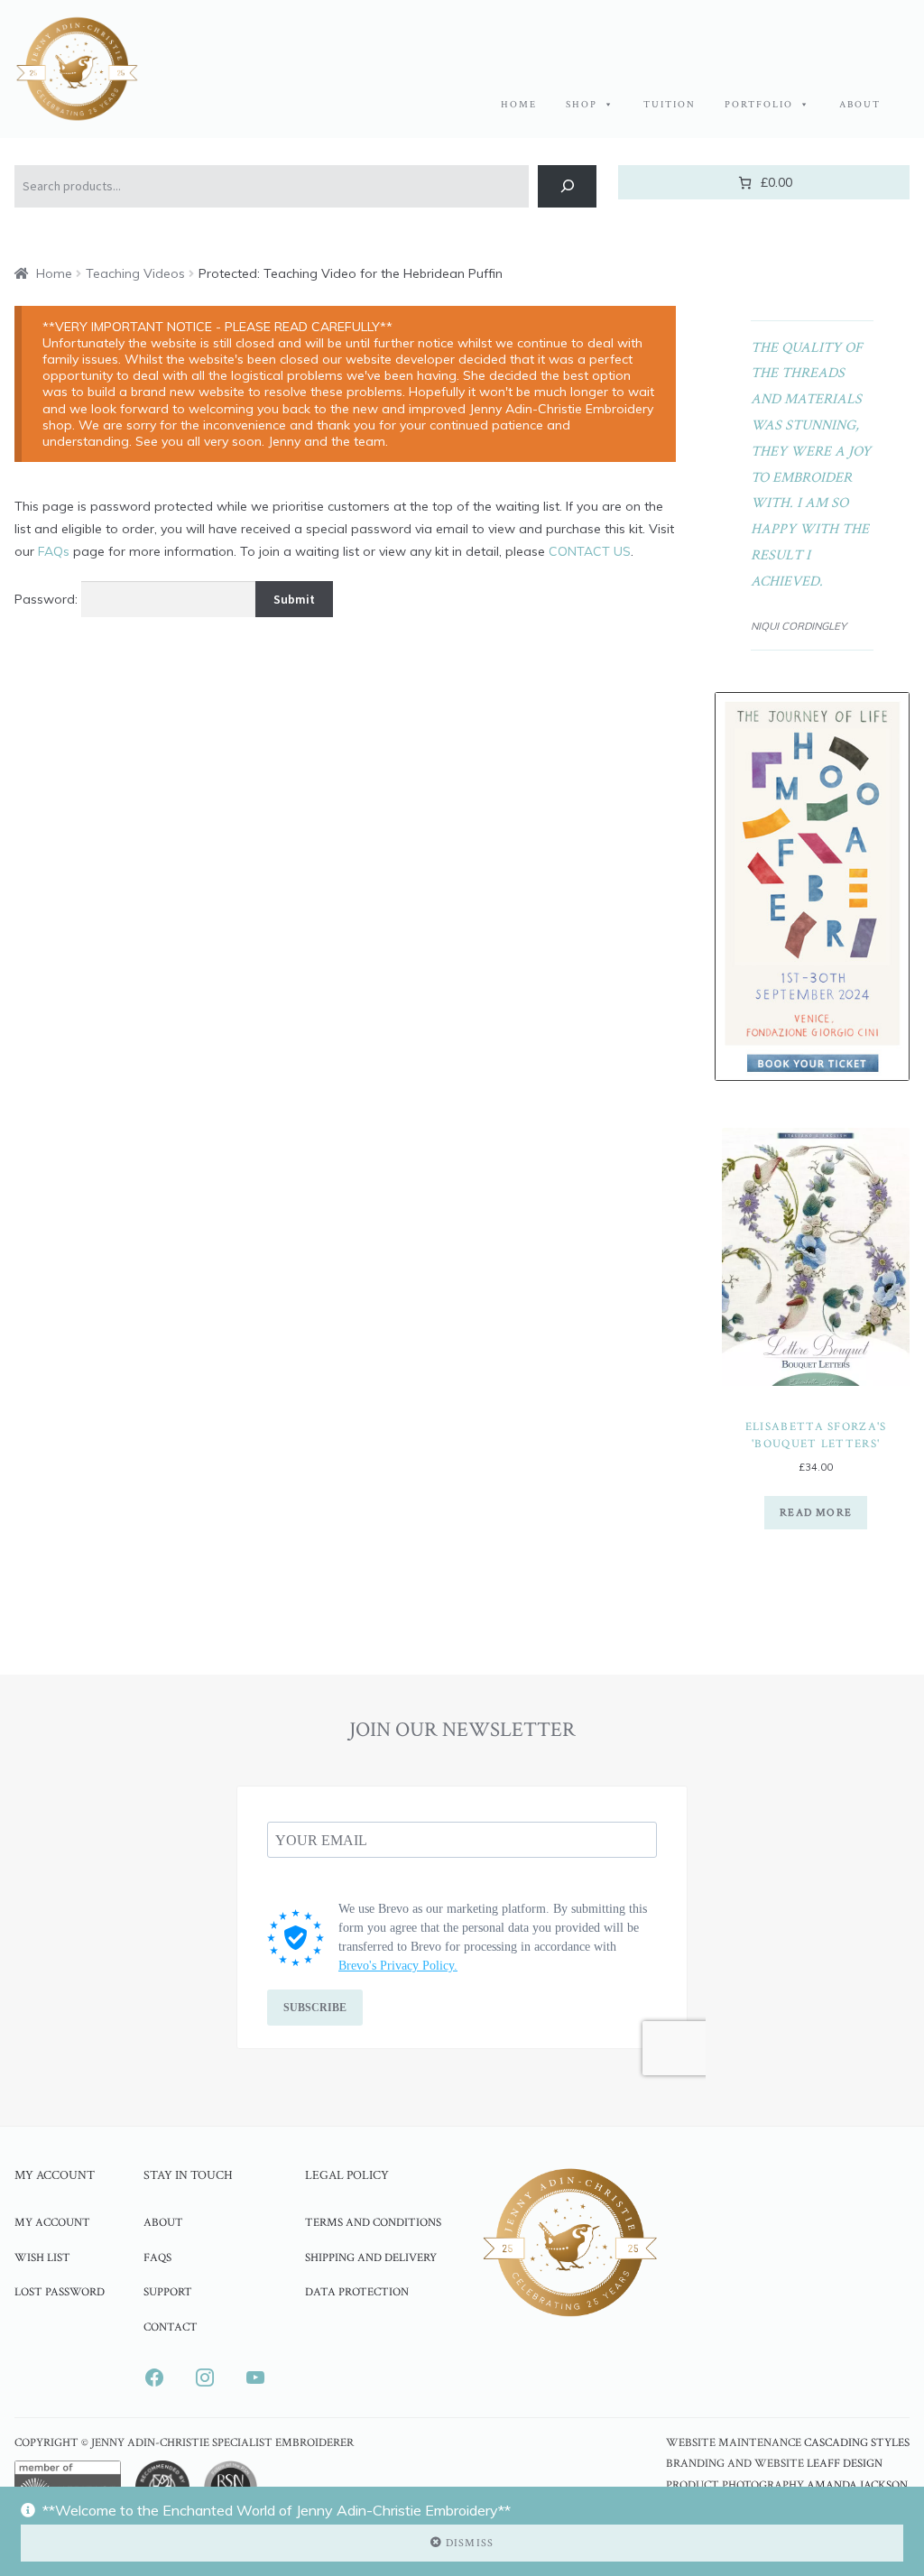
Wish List (42, 2257)
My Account (52, 2222)
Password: (48, 599)
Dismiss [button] (470, 2543)
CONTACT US (590, 551)
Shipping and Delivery (371, 2257)
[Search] (567, 186)
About (860, 105)
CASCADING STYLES (857, 2443)
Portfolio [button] (759, 105)
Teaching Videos (135, 273)
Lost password (60, 2292)
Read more (816, 1513)
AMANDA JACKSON (857, 2485)
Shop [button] (582, 105)
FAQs (54, 551)
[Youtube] (255, 2377)
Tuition (670, 105)
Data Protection (357, 2292)
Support (168, 2292)
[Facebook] (154, 2377)
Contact (171, 2327)
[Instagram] (205, 2377)
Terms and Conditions (373, 2222)
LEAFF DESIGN (845, 2464)
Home (519, 105)
